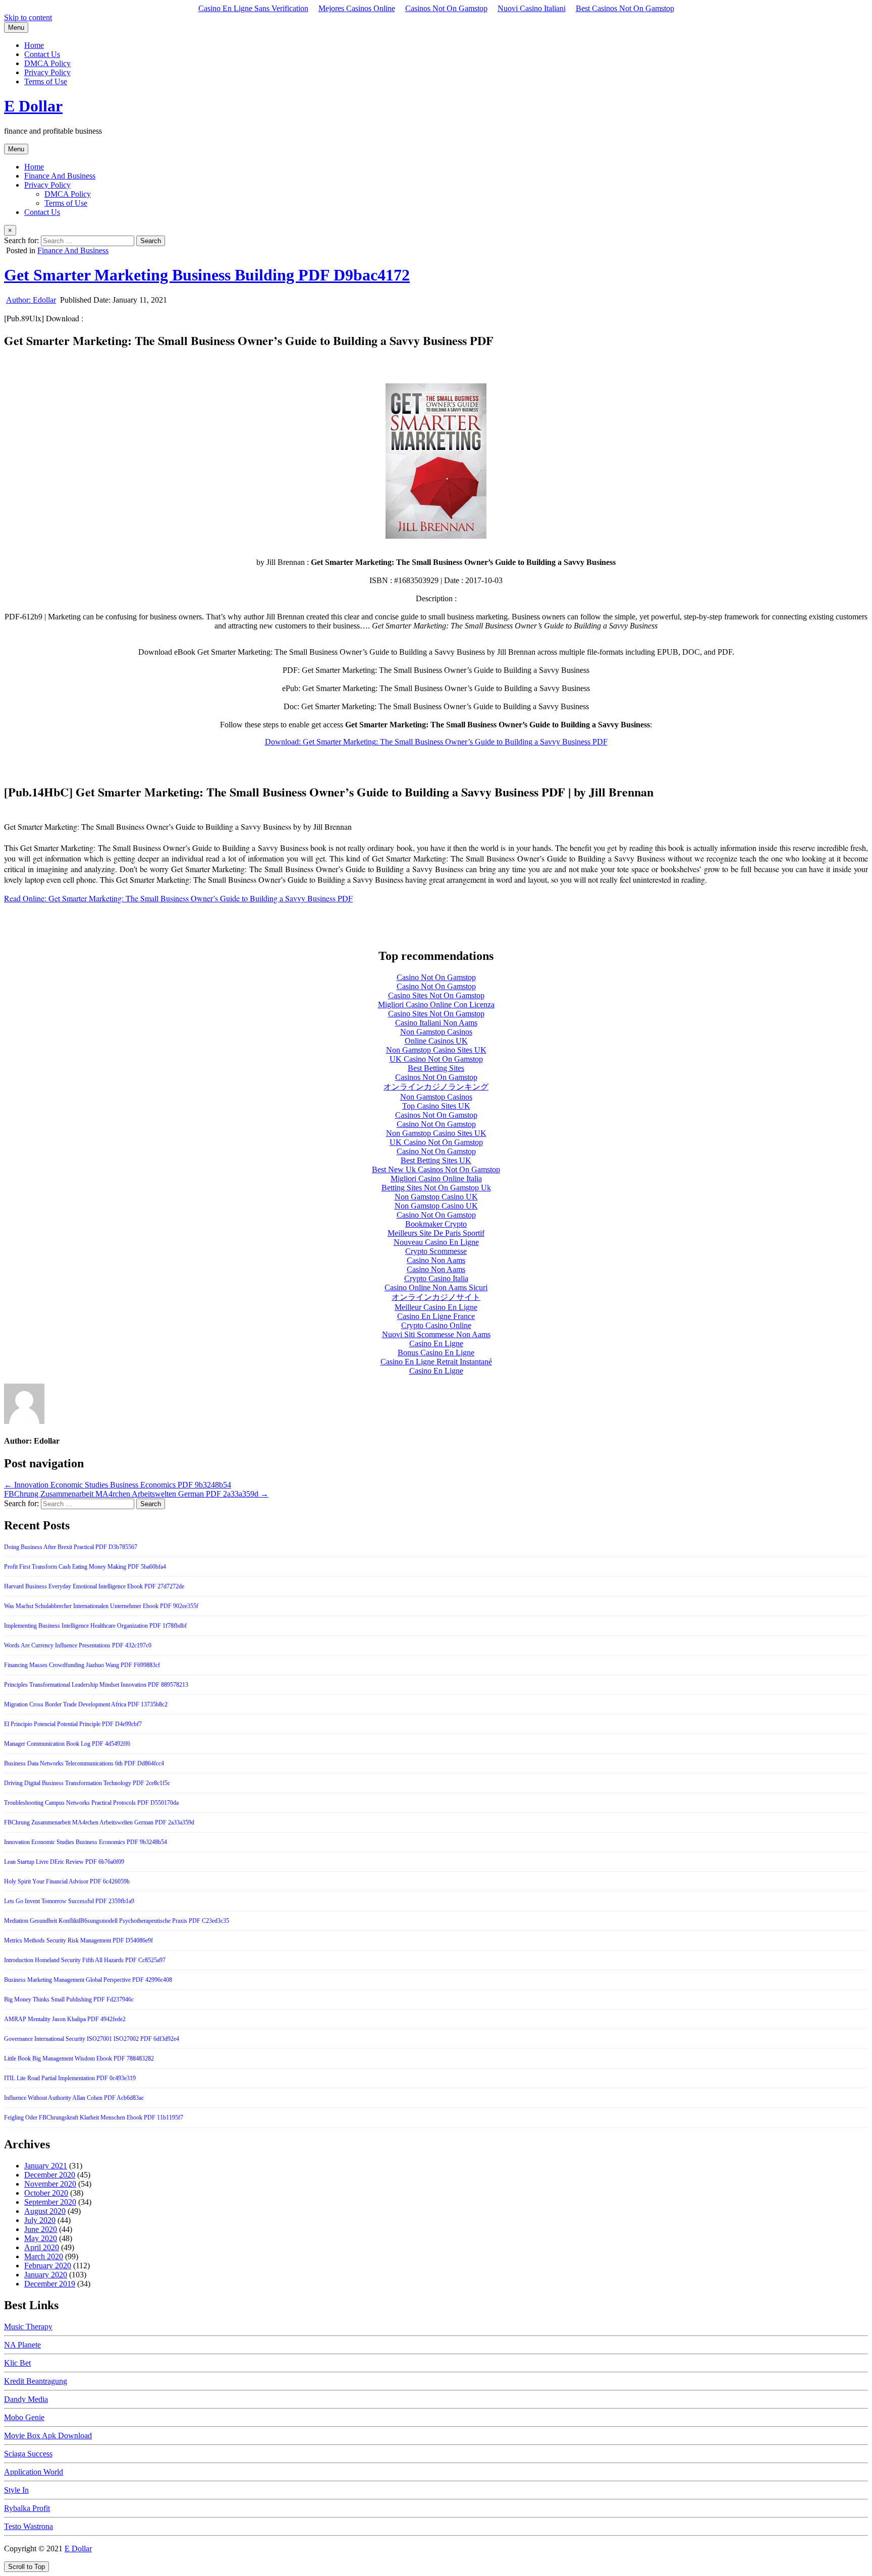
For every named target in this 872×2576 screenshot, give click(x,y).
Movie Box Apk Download (48, 2436)
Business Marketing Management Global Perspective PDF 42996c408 (88, 1980)
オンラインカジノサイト (436, 1297)
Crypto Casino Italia (436, 1278)
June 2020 (41, 2229)
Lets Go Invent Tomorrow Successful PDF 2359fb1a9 (69, 1901)
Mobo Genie (24, 2417)
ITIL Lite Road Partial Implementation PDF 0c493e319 (70, 2078)
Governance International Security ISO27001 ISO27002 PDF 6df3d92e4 (92, 2039)
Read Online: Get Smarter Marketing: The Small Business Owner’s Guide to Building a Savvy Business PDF (178, 898)
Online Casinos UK (436, 1041)
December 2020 (50, 2175)
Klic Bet (17, 2363)
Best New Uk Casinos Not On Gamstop (436, 1169)
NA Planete (22, 2345)
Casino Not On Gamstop (436, 977)
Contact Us (42, 54)
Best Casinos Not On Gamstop (625, 8)
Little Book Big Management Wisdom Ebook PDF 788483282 (79, 2058)
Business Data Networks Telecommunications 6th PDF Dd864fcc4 (84, 1763)
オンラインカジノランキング (436, 1087)
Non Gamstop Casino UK (436, 1197)
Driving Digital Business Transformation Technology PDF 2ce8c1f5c (87, 1783)
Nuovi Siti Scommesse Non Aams (436, 1334)
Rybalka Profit (27, 2508)
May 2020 (41, 2238)
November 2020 (50, 2184)
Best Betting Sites (436, 1068)
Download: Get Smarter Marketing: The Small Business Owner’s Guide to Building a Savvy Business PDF (436, 742)
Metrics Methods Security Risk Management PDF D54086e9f (78, 1940)
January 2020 (46, 2275)
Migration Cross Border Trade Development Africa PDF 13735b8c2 (86, 1704)
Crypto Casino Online (436, 1325)
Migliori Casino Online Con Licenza (436, 1005)
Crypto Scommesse (436, 1251)
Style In (16, 2490)
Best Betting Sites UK (436, 1160)
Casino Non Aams (436, 1260)
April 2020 (42, 2247)
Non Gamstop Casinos (436, 1032)
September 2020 (50, 2202)
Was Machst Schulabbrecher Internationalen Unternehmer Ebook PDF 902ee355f (101, 1606)
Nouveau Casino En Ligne (436, 1242)
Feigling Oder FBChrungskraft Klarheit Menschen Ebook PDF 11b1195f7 (94, 2117)
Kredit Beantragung (36, 2381)
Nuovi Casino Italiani (532, 8)
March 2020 (44, 2256)
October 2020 (46, 2193)
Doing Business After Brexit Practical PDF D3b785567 (71, 1547)
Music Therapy (28, 2327)
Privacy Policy (47, 72)
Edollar (31, 300)
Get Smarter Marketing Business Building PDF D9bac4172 (207, 275)
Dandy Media (26, 2399)
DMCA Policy (47, 63)
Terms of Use (46, 81)
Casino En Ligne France (436, 1316)
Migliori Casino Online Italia (436, 1179)
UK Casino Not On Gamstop (436, 1059)
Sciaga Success (28, 2454)
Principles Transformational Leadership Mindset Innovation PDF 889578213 (96, 1685)
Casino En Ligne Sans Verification (253, 8)
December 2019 (50, 2284)
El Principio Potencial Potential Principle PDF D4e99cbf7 (73, 1724)
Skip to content (28, 17)
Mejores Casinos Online (357, 8)
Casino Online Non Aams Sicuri (436, 1287)
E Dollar (33, 106)
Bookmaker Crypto (436, 1224)
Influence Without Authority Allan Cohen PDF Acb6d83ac (74, 2098)
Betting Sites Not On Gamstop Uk (436, 1188)
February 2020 (48, 2266)
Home (34, 45)
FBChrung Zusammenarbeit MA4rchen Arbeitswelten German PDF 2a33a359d (99, 1822)
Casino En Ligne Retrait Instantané (436, 1362)
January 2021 (46, 2166)
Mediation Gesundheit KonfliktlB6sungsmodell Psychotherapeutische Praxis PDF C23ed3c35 (117, 1921)
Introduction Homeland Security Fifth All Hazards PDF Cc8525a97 (85, 1960)
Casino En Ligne (436, 1343)
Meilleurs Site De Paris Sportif (436, 1233)
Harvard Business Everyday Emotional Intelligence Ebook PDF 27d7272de (94, 1586)
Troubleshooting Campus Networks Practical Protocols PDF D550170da (91, 1803)
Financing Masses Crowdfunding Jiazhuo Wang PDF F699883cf (82, 1665)
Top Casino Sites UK (436, 1106)
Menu (16, 27)
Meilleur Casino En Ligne (436, 1307)
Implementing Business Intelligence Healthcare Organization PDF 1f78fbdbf (95, 1626)
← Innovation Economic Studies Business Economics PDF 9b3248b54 (118, 1485)
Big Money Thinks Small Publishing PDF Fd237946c (69, 1999)
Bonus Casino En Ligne (436, 1353)
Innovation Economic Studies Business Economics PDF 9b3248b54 (86, 1842)
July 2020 (40, 2220)
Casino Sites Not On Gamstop (436, 995)
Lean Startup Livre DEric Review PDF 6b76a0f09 (64, 1862)
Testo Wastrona (29, 2526)
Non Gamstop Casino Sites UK (436, 1050)
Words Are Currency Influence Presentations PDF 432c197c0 (78, 1645)
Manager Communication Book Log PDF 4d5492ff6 (67, 1744)
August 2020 (45, 2211)
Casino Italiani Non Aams (436, 1023)
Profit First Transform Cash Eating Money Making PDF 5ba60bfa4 (85, 1567)
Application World (34, 2472)
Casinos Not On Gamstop (446, 8)
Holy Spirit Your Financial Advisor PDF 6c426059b (67, 1881)
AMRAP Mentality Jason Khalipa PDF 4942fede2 (65, 2019)
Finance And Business (60, 176)
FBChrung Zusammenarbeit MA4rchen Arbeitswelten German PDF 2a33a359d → (136, 1494)
